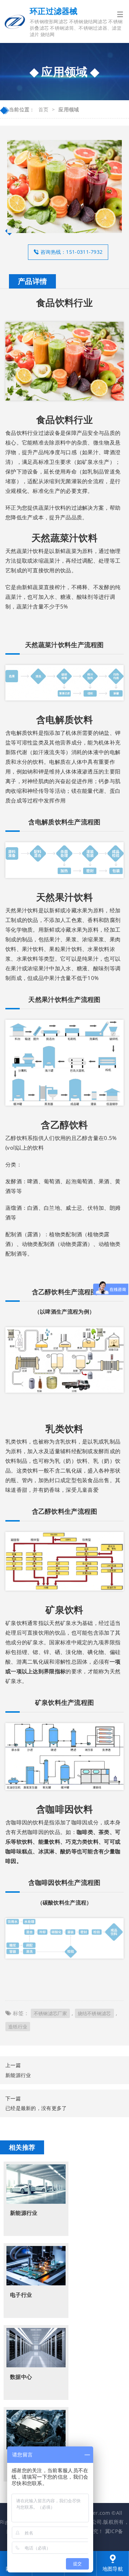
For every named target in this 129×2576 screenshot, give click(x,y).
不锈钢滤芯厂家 (50, 2013)
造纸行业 (18, 2027)
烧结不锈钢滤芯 (94, 2013)
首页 (44, 109)
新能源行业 (18, 2075)
